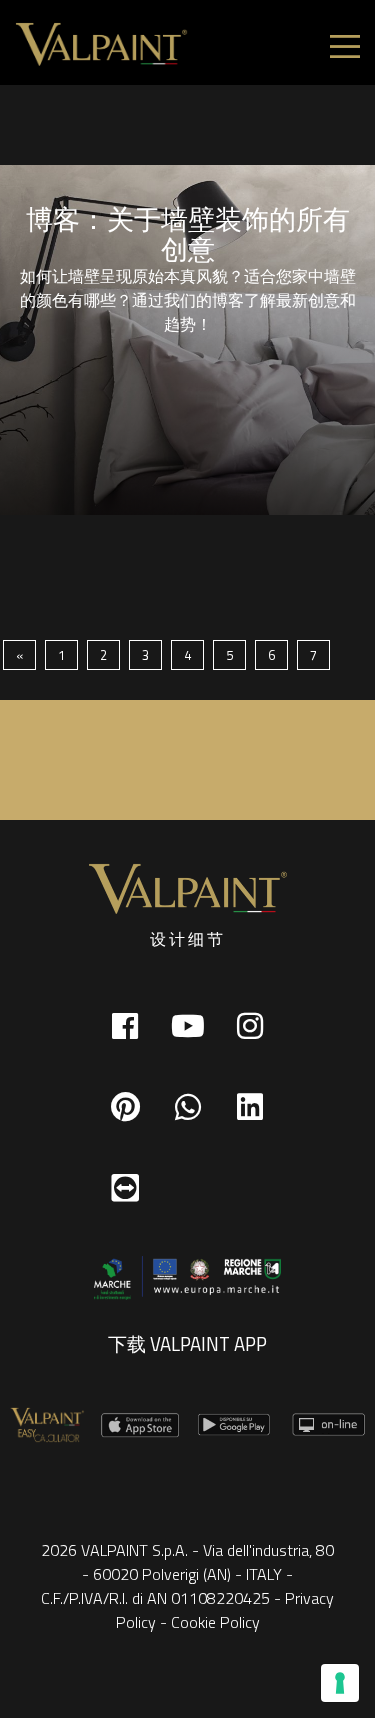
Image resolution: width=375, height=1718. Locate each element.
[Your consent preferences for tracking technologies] (340, 1683)
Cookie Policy (215, 1622)
